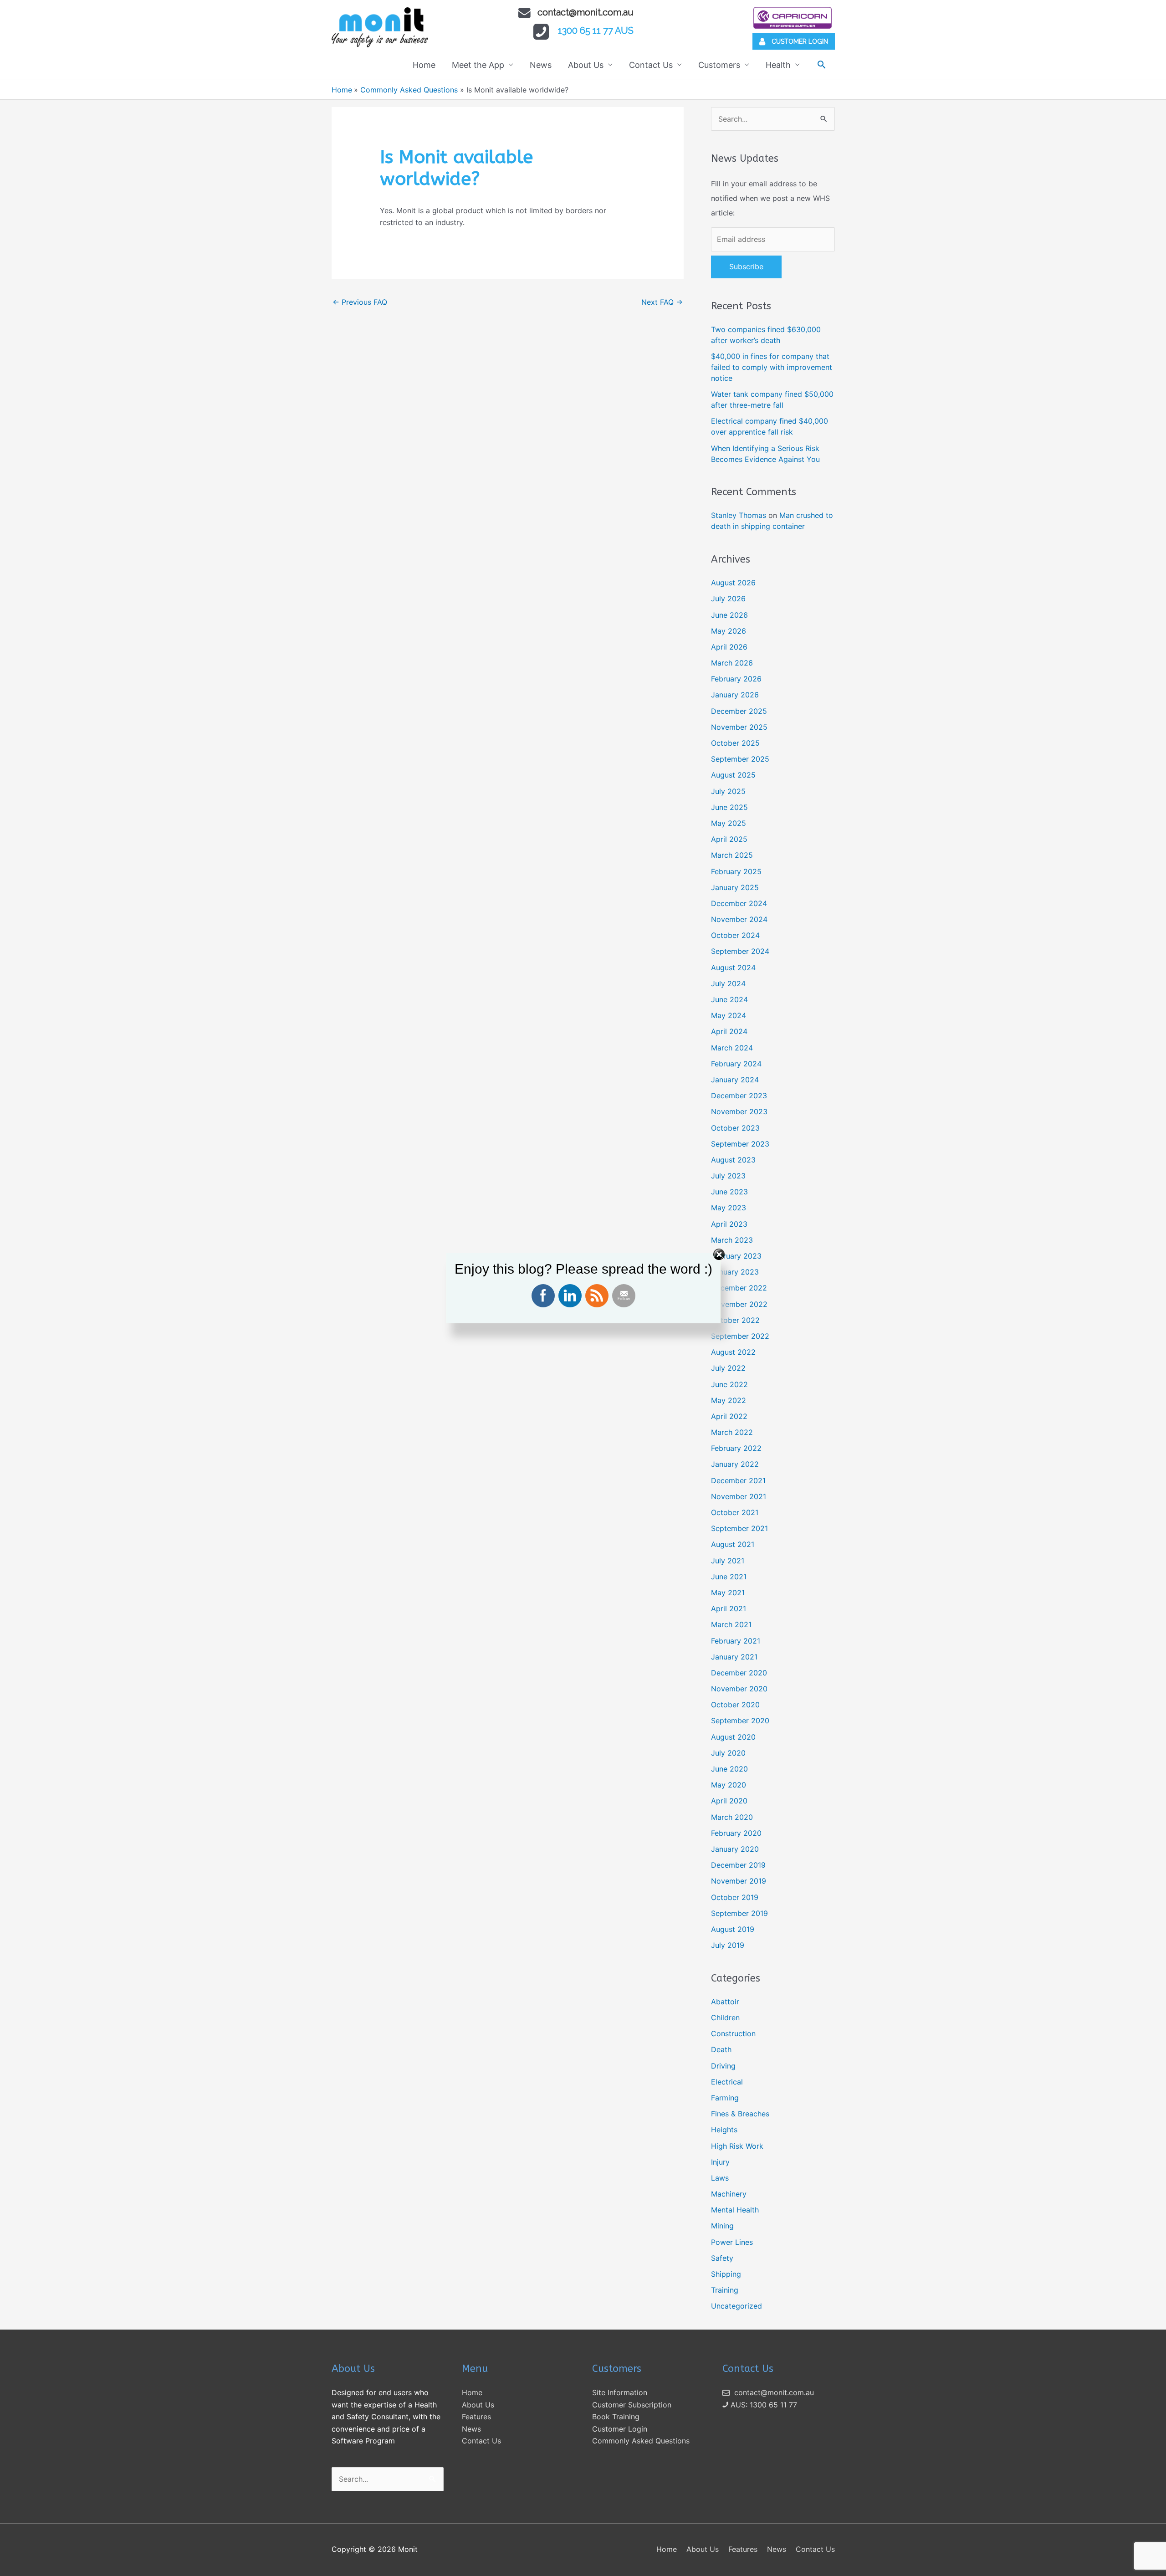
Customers (719, 65)
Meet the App (478, 65)
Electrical (727, 2082)
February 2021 (736, 1641)
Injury (720, 2162)
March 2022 (732, 1432)
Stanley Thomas (739, 515)
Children (725, 2018)
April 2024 (729, 1031)
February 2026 (736, 679)
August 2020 (733, 1737)
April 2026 (729, 647)
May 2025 (729, 823)
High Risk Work (737, 2146)
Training (725, 2290)
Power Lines (732, 2242)
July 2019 (728, 1945)
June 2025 (729, 807)
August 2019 (733, 1929)
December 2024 (739, 903)
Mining (722, 2226)
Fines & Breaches (740, 2114)
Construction (733, 2033)
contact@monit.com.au (586, 12)
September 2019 (739, 1913)
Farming (725, 2098)
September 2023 (740, 1144)
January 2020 (735, 1849)
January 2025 (735, 887)
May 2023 (729, 1208)
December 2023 (739, 1096)
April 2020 (729, 1801)
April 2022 (729, 1416)
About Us (586, 65)
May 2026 (729, 631)
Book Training (616, 2417)
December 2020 (739, 1673)
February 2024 (736, 1064)
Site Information (620, 2392)
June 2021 (729, 1577)
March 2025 (732, 855)
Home (424, 65)
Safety (722, 2258)
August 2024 (733, 968)
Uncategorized (736, 2306)
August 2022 (733, 1352)
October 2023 (735, 1128)
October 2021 (735, 1512)
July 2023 (728, 1176)
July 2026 (728, 599)
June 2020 (729, 1769)
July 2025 (728, 791)
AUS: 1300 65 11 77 (763, 2405)
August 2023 (733, 1160)
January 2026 (735, 695)
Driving (723, 2066)
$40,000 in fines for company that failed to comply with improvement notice (772, 367)
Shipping (726, 2274)
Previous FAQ (360, 302)
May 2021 (728, 1593)
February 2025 (736, 871)
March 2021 (731, 1624)
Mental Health (735, 2210)
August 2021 (733, 1544)
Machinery (729, 2194)
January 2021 (734, 1657)
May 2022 (729, 1400)
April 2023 (729, 1224)
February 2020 (736, 1833)
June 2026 (729, 615)
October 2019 (735, 1897)
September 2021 (739, 1528)
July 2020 (728, 1753)
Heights (724, 2130)
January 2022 (735, 1464)
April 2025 (729, 839)
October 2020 (735, 1705)
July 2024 (728, 983)
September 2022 (740, 1336)
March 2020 (732, 1817)
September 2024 (740, 951)
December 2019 (738, 1865)
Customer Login (620, 2429)
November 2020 (739, 1689)
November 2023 (739, 1111)
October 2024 (735, 935)
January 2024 (735, 1080)
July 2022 (728, 1368)
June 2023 (729, 1192)
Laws (720, 2178)
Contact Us (651, 65)
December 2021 (738, 1480)
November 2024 (739, 919)
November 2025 (739, 727)
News (541, 65)
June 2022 (729, 1384)
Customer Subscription (632, 2405)
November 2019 (739, 1881)
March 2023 (732, 1240)
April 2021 (729, 1608)
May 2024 (729, 1015)
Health (778, 65)
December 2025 (739, 711)
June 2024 (729, 999)
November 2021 (739, 1496)
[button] (821, 64)
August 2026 (733, 583)
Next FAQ (662, 302)
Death (721, 2049)
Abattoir (725, 2002)
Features (476, 2417)
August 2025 (733, 775)
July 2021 (728, 1561)
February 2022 (736, 1448)
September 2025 (740, 759)
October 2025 (735, 743)
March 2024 (732, 1048)
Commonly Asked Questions (641, 2441)
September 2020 (740, 1721)
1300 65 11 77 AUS (596, 31)
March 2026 (732, 663)
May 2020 (729, 1785)
